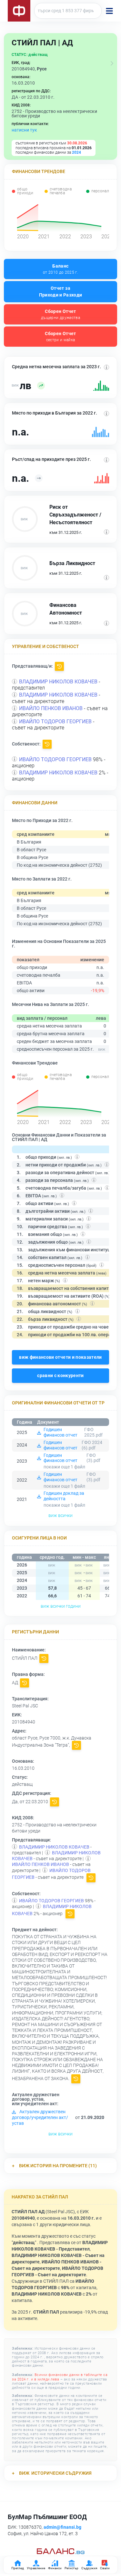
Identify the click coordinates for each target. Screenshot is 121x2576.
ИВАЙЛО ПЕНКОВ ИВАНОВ (51, 708)
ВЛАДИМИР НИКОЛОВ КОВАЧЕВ (58, 682)
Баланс (60, 269)
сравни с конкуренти (60, 1375)
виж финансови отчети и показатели (60, 1357)
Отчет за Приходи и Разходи (61, 292)
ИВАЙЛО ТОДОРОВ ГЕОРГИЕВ (55, 722)
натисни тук (24, 130)
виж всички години (61, 1606)
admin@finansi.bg (62, 2527)
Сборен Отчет (60, 314)
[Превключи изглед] (112, 63)
